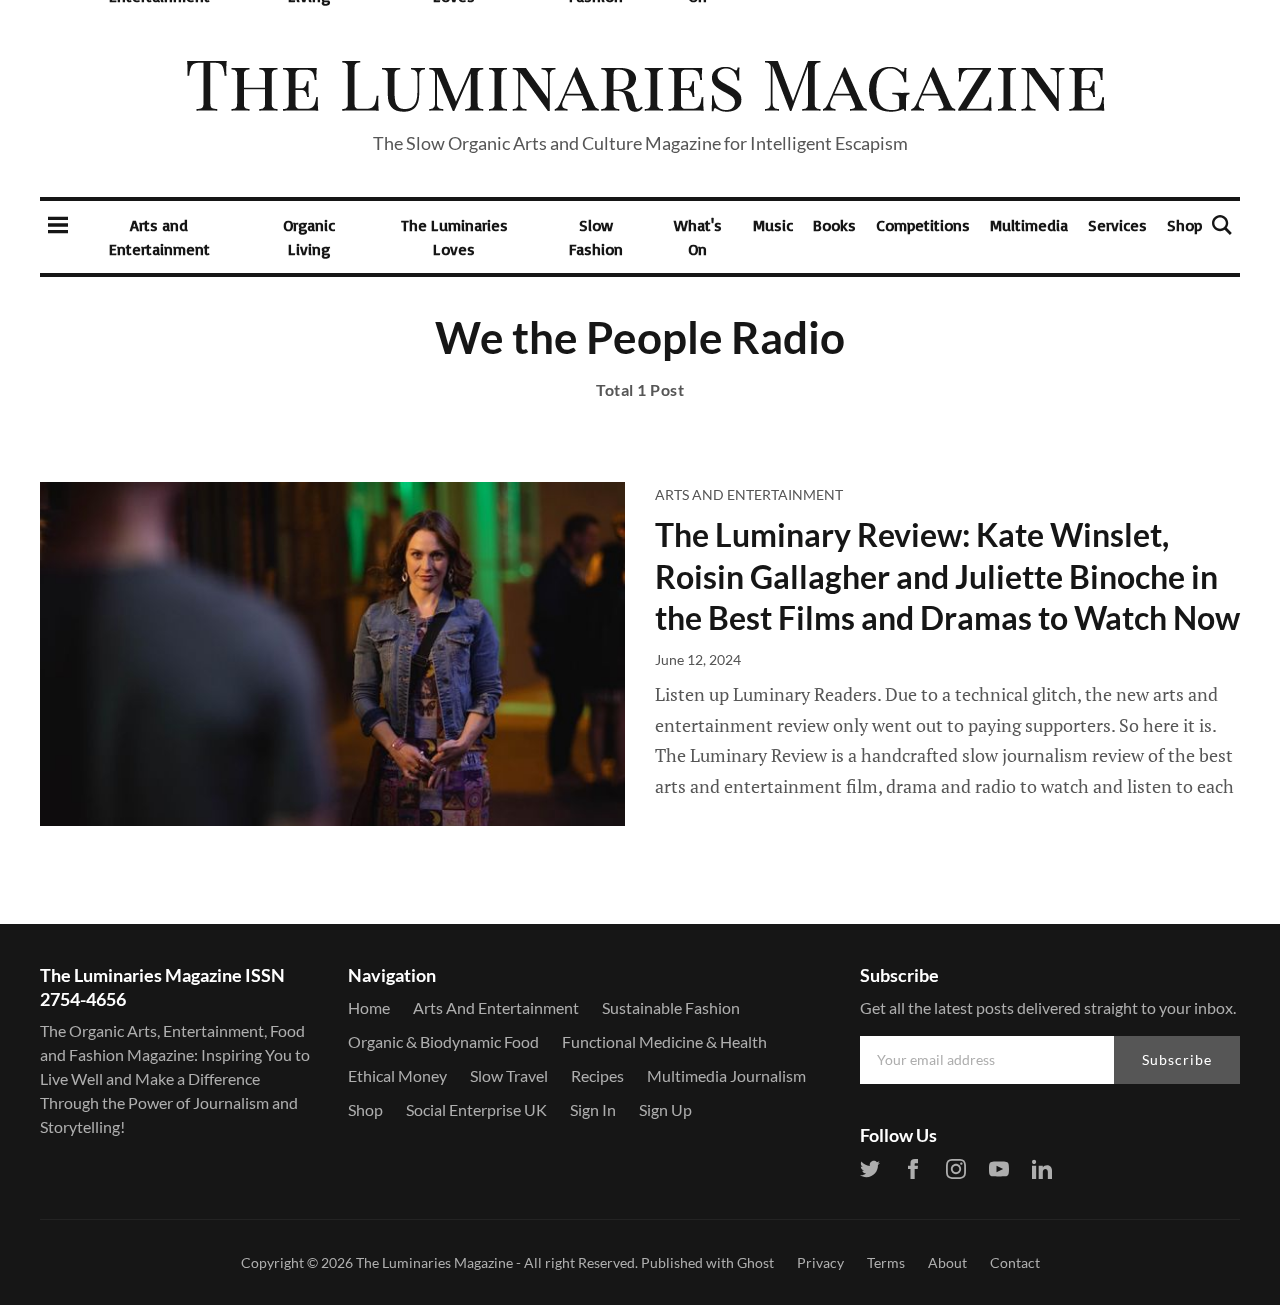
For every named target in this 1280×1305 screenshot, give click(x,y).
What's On (698, 237)
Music (773, 225)
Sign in (593, 1109)
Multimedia (1029, 225)
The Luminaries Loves (454, 237)
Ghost (755, 1262)
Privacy (820, 1262)
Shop (1184, 225)
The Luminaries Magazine (434, 1262)
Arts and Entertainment (159, 237)
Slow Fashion (596, 237)
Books (834, 225)
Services (1117, 225)
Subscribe (1177, 1059)
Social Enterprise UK (476, 1109)
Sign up (665, 1109)
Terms (886, 1262)
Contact (1015, 1262)
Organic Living (309, 237)
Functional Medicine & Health (664, 1041)
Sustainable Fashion (671, 1007)
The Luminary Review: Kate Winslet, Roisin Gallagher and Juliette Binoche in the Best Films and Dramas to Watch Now (947, 576)
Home (369, 1007)
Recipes (597, 1075)
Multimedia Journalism (726, 1075)
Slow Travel (509, 1075)
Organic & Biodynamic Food (443, 1041)
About (947, 1262)
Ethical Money (397, 1075)
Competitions (923, 225)
